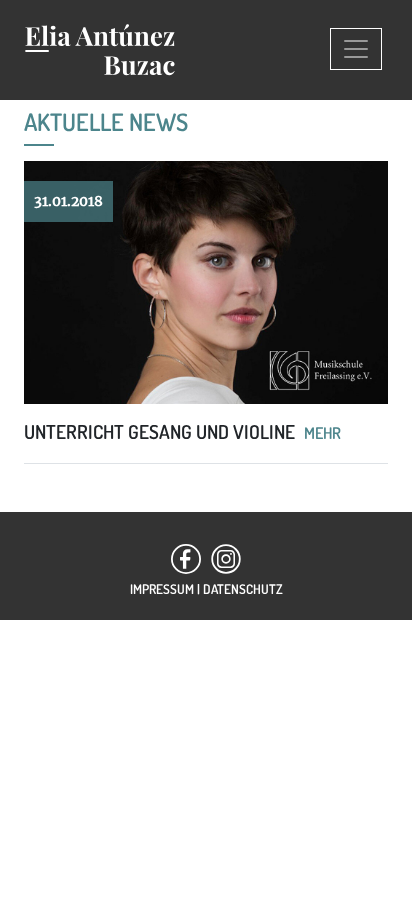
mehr (322, 433)
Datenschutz (243, 588)
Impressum (162, 588)
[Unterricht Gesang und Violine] (206, 290)
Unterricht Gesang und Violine (161, 431)
